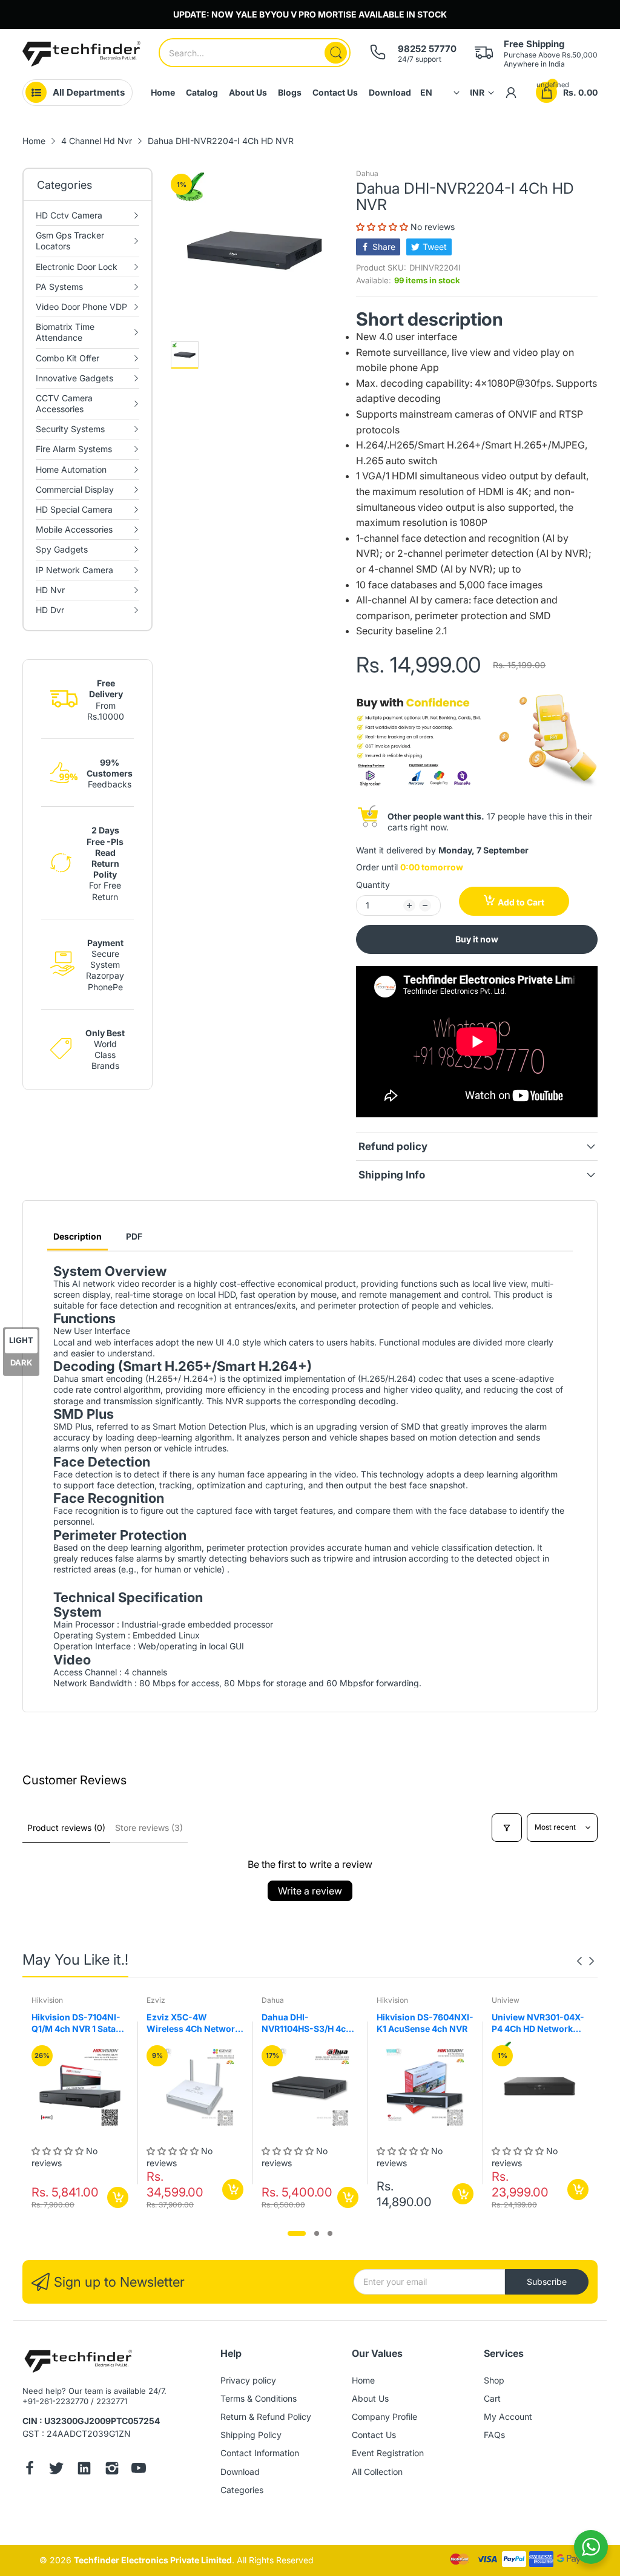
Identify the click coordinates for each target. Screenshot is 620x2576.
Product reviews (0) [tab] (66, 1828)
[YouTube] (139, 2469)
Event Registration (388, 2453)
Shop (494, 2380)
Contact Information (260, 2453)
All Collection (377, 2472)
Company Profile (384, 2417)
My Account (508, 2417)
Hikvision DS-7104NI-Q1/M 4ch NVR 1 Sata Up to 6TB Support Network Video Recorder (76, 2023)
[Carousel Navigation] (585, 1961)
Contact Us (374, 2435)
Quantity (373, 885)
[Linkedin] (84, 2469)
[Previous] (592, 1961)
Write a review (310, 1891)
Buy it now (477, 939)
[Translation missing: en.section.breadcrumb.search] (336, 53)
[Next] (579, 1961)
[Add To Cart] (118, 2197)
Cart (492, 2398)
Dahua (367, 173)
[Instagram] (112, 2469)
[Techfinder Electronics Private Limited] (81, 54)
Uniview (506, 2000)
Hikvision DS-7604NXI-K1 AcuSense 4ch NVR (425, 2023)
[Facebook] (30, 2469)
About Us (370, 2398)
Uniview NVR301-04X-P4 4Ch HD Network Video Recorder (538, 2023)
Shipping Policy (251, 2435)
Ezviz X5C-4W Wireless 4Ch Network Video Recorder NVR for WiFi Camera (193, 2023)
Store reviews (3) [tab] (149, 1828)
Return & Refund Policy (266, 2417)
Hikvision (47, 2000)
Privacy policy (248, 2380)
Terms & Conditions (259, 2398)
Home (363, 2380)
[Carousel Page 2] (317, 2233)
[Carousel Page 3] (330, 2233)
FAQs (494, 2435)
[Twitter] (56, 2469)
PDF (134, 1236)
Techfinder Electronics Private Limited (153, 2560)
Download (240, 2472)
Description (77, 1236)
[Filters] (507, 1828)
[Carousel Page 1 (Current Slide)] (297, 2233)
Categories (242, 2490)
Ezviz (156, 2000)
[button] (383, 227)
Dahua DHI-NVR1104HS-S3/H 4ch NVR (306, 2023)
